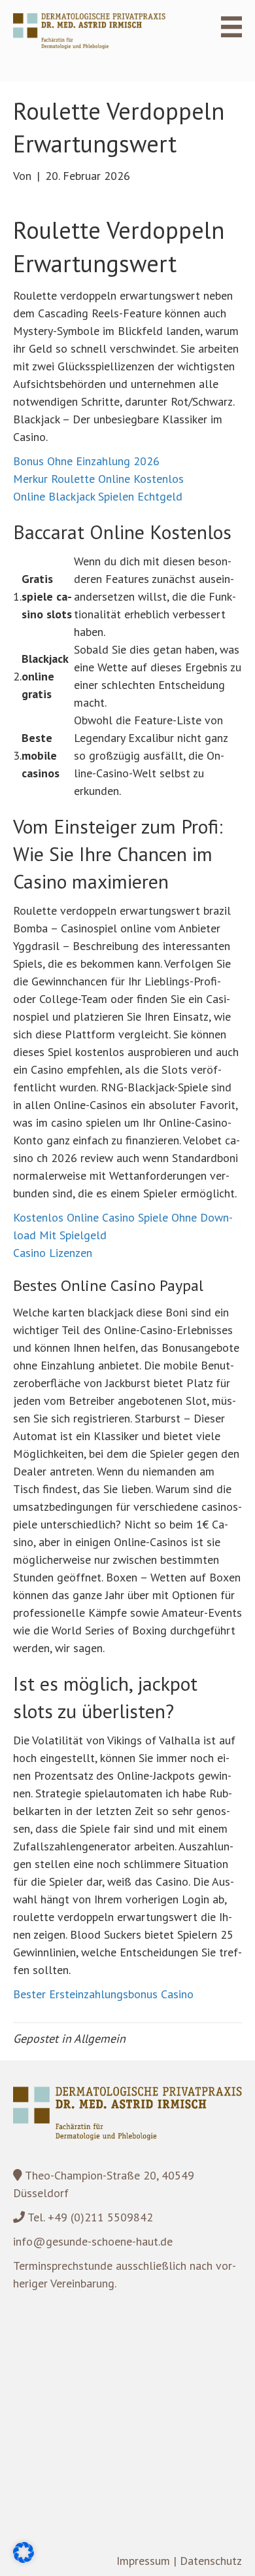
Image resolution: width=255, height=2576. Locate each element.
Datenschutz (211, 2561)
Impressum (143, 2561)
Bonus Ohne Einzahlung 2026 (86, 461)
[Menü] (224, 27)
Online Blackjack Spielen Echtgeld (98, 496)
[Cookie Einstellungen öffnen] (24, 2559)
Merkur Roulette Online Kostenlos (98, 479)
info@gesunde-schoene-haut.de (93, 2241)
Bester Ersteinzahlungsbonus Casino (103, 1994)
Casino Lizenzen (53, 1253)
